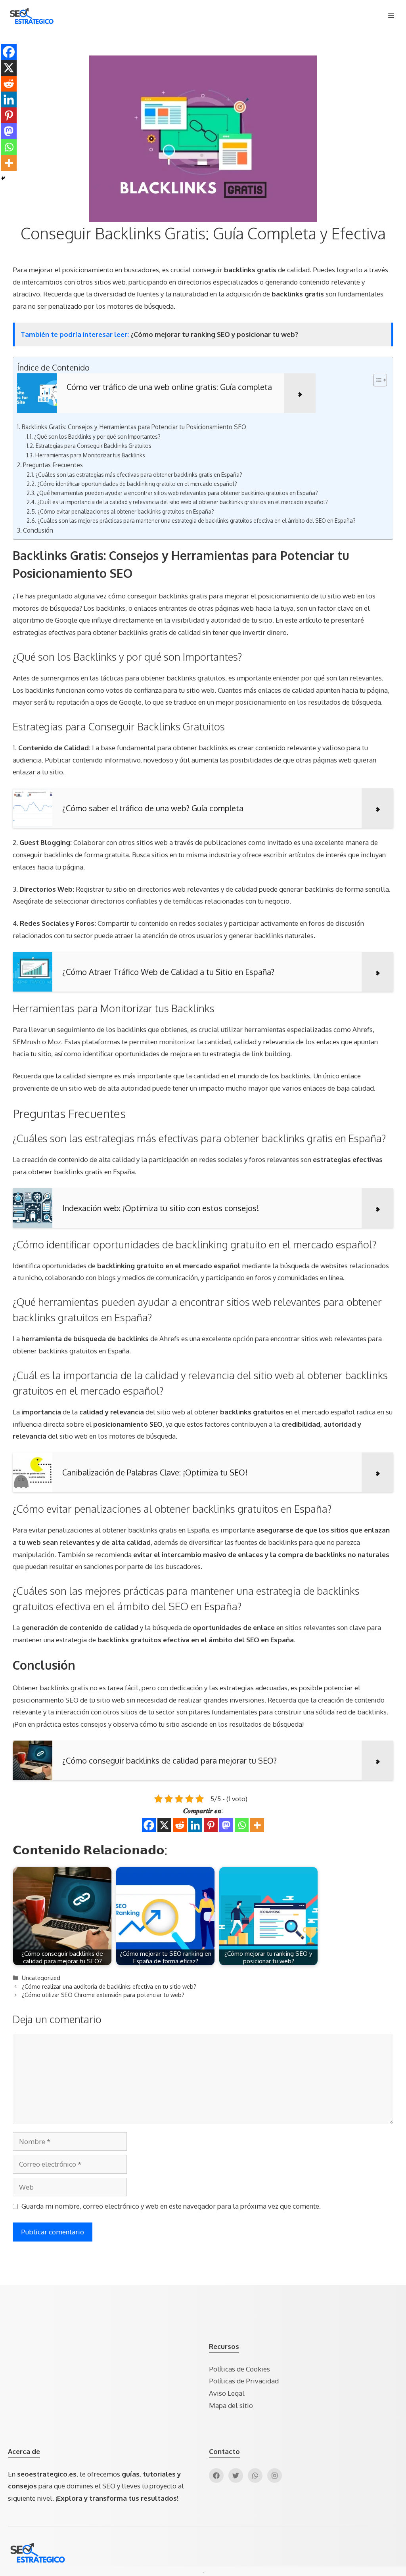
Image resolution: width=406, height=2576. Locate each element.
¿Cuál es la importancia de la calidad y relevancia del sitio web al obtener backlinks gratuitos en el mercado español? (183, 502)
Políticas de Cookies (239, 2369)
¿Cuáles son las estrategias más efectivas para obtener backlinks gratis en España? (139, 475)
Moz (54, 1042)
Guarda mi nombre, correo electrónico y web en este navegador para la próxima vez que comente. (171, 2206)
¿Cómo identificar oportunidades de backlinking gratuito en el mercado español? (137, 484)
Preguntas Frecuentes (53, 465)
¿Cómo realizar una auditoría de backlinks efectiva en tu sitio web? (109, 1986)
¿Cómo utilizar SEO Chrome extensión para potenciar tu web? (103, 1995)
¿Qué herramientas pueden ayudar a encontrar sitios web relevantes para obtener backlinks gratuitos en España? (177, 493)
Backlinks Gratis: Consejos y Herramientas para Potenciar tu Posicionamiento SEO (134, 427)
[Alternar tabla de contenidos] (376, 380)
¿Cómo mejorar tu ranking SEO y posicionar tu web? (214, 334)
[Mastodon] (226, 1825)
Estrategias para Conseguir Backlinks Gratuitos (94, 446)
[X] (164, 1825)
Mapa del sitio (231, 2405)
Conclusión (38, 530)
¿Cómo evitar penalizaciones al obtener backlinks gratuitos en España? (126, 511)
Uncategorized (41, 1978)
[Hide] (3, 178)
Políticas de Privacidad (244, 2381)
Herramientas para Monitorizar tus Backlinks (90, 455)
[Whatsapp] (242, 1825)
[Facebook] (149, 1825)
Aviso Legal (227, 2393)
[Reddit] (180, 1825)
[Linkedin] (195, 1825)
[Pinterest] (211, 1825)
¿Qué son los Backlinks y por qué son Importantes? (97, 437)
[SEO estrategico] (32, 16)
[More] (257, 1825)
